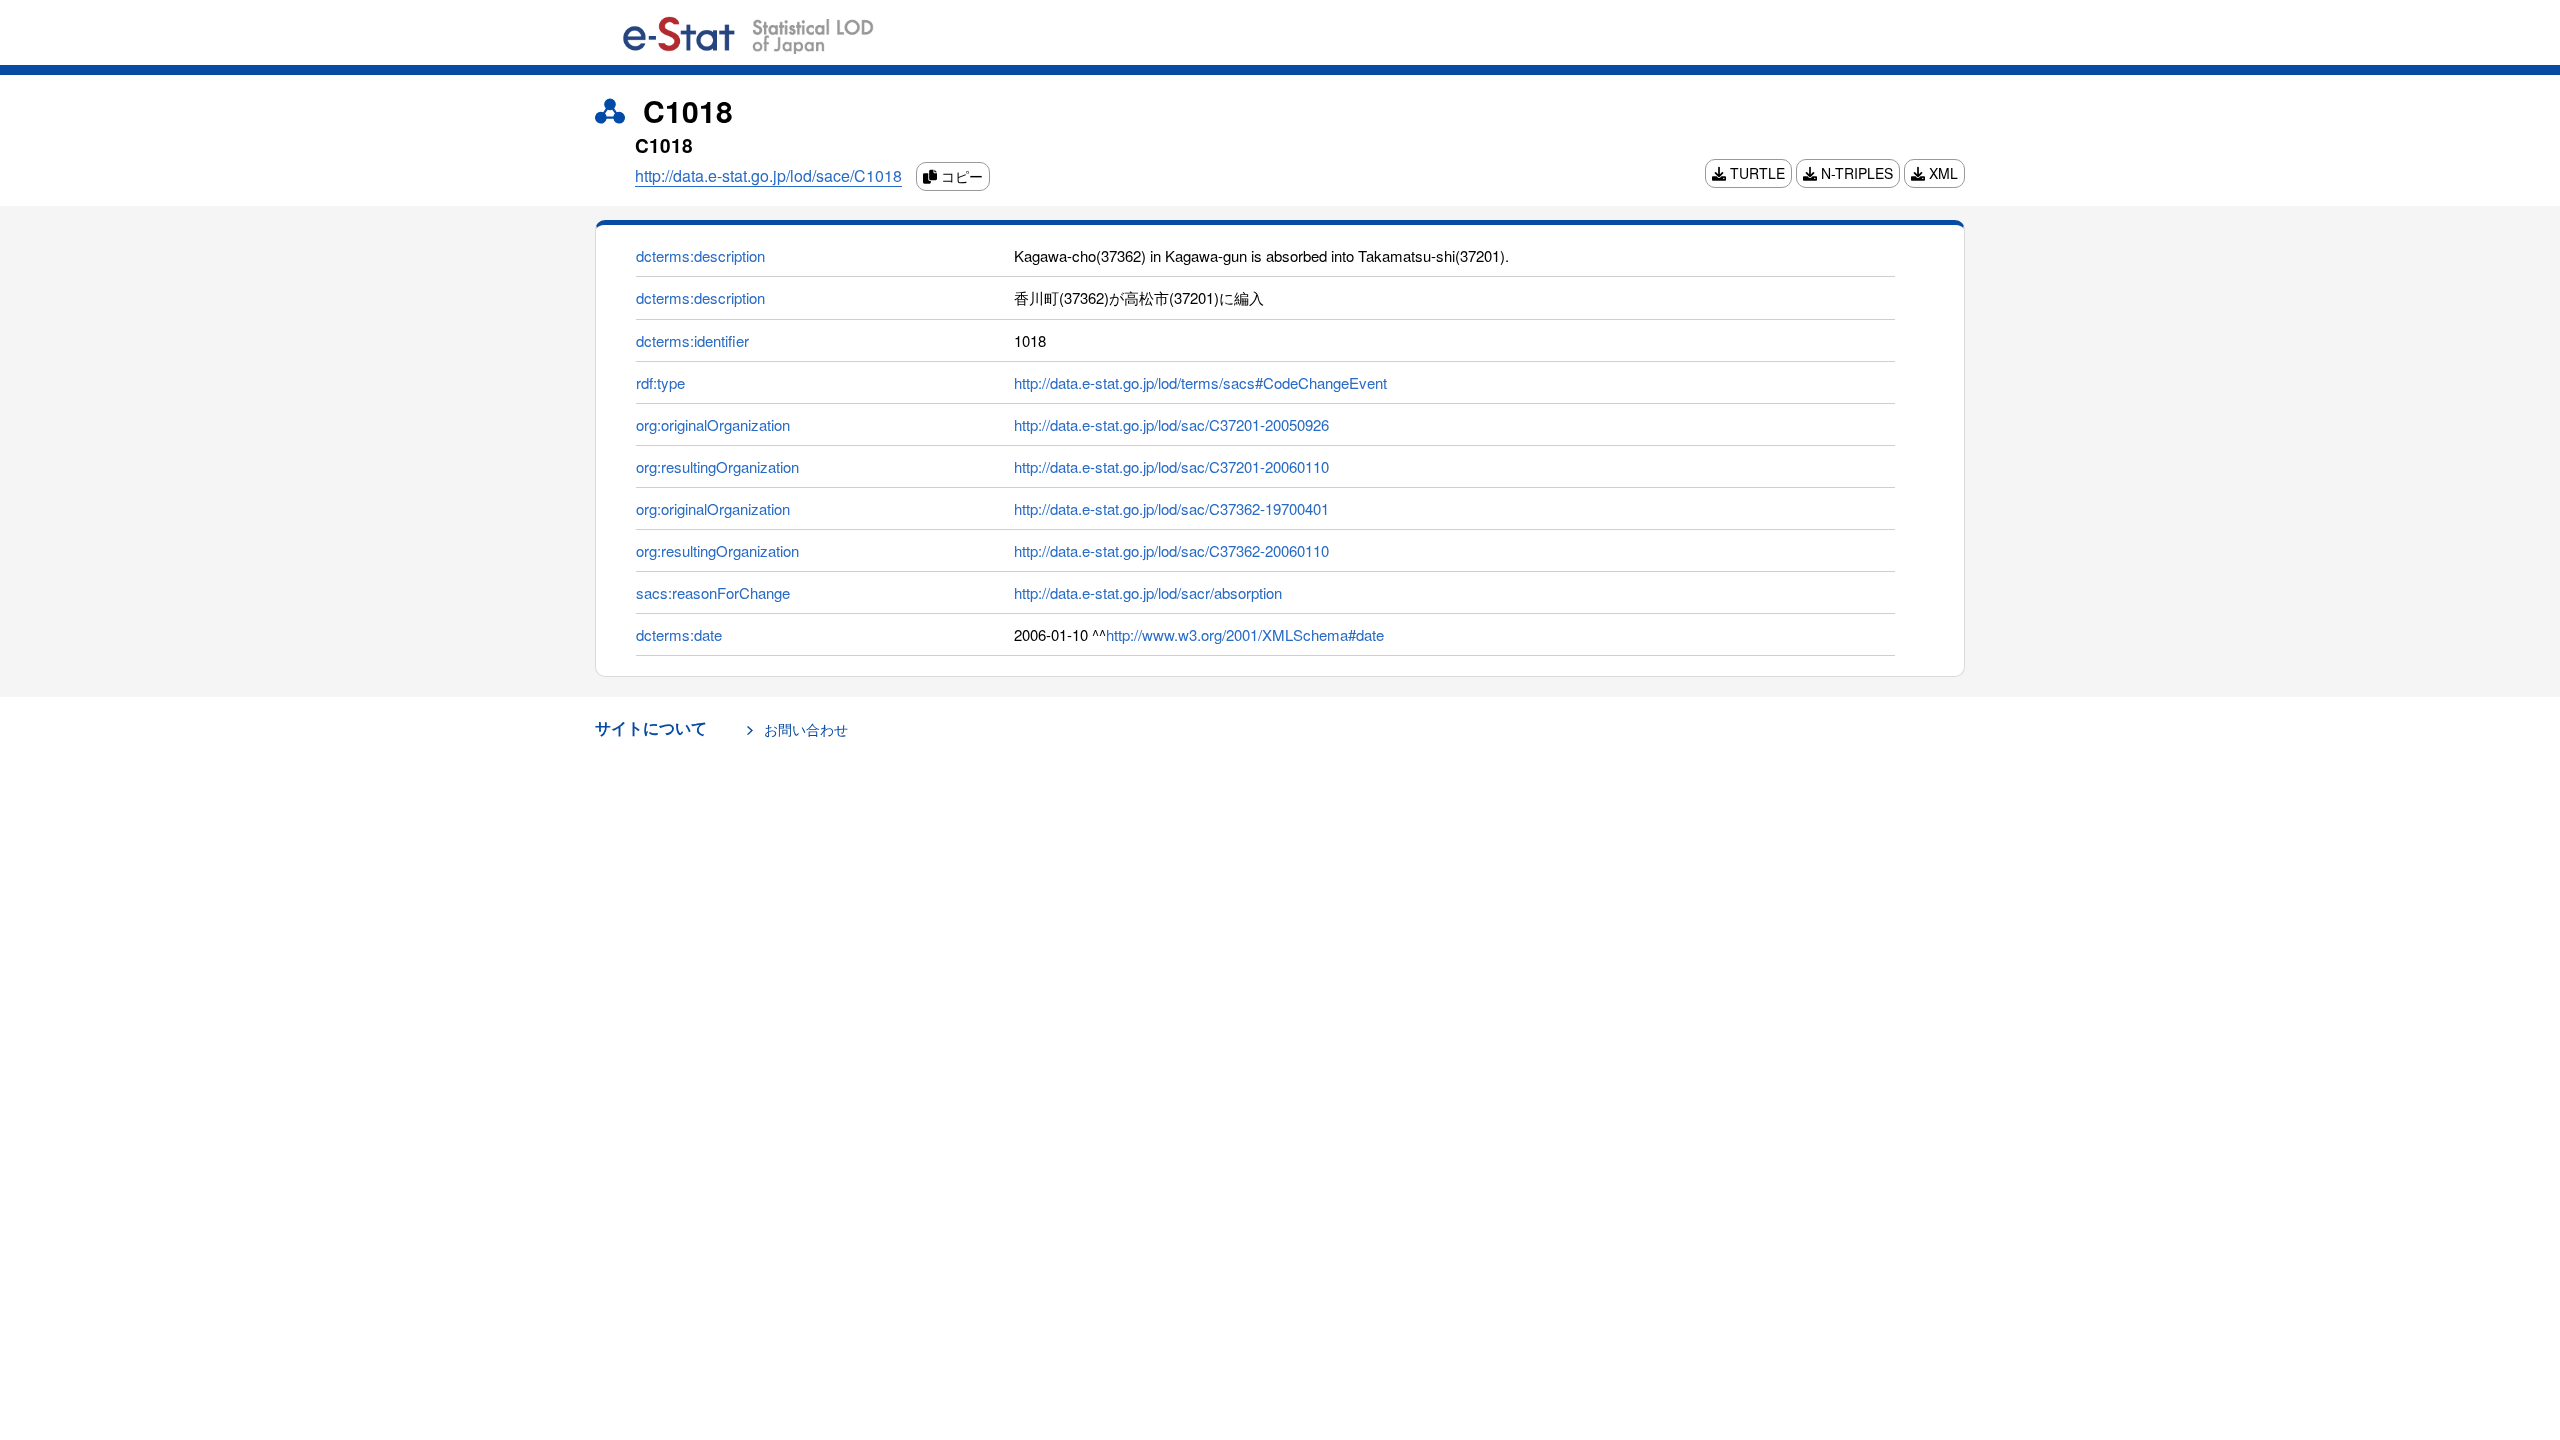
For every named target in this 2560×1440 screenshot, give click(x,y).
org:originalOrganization (713, 424)
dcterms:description (700, 255)
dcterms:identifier (692, 340)
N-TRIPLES (1855, 173)
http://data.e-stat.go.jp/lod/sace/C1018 (768, 175)
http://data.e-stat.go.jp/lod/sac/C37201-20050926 (1171, 424)
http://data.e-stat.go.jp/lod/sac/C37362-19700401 (1171, 508)
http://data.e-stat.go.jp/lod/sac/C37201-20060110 (1171, 466)
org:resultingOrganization (717, 466)
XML (1941, 173)
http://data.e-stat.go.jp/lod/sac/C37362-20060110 (1171, 550)
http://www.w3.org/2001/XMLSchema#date (1245, 634)
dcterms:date (679, 634)
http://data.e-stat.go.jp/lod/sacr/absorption (1148, 592)
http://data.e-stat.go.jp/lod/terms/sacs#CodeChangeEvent (1200, 382)
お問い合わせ (806, 729)
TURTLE (1755, 173)
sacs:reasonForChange (713, 592)
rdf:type (660, 382)
